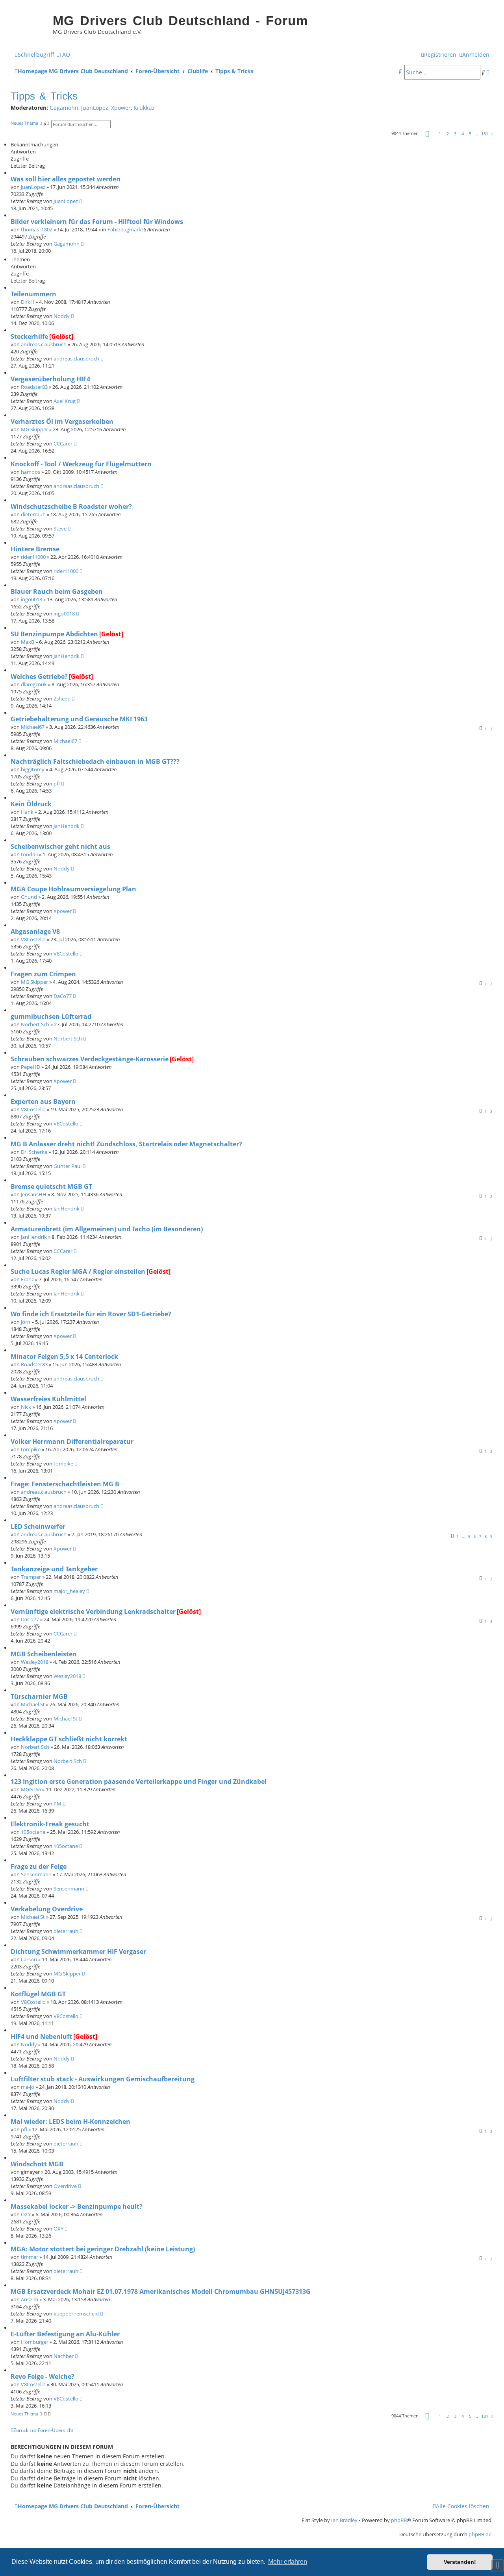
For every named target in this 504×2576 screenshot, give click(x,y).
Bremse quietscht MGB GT (51, 1186)
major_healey (69, 1591)
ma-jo (28, 2087)
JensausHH (34, 1194)
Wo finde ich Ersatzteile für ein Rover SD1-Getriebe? (91, 1314)
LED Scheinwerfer (38, 1526)
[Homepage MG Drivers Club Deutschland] (30, 26)
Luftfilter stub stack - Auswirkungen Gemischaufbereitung (103, 2079)
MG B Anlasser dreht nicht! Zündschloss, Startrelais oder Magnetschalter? (126, 1144)
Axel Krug (65, 401)
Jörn (26, 1322)
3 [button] (455, 134)
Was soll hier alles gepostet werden (66, 179)
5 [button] (470, 134)
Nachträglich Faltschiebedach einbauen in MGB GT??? (95, 761)
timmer (30, 2257)
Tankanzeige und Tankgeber (54, 1569)
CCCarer (63, 444)
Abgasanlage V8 (35, 931)
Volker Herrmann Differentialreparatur (72, 1441)
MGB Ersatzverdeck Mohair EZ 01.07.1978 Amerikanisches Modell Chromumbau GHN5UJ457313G (161, 2291)
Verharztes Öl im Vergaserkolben (62, 421)
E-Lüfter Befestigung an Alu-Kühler (65, 2334)
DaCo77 (63, 996)
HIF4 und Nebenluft (41, 2036)
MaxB (28, 642)
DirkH (28, 302)
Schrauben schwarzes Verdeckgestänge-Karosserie (90, 1059)
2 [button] (448, 134)
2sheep (62, 699)
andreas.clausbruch (44, 344)
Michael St (33, 1704)
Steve (60, 529)
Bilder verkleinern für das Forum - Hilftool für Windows (97, 222)
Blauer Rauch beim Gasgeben (57, 591)
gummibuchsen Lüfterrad (51, 1016)
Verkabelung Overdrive (47, 1909)
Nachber (64, 2356)
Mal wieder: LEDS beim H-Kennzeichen (70, 2121)
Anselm (30, 2299)
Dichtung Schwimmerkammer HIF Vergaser (78, 1951)
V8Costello (33, 939)
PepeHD (31, 1067)
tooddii (29, 854)
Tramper (31, 1577)
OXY (26, 2214)
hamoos (31, 472)
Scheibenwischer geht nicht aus (60, 846)
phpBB (399, 2520)
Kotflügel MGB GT (38, 1994)
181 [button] (485, 134)
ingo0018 (31, 599)
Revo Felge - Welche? (43, 2376)
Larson (29, 1959)
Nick (26, 1407)
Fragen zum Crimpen (43, 974)
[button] (427, 134)
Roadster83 (34, 387)
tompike (31, 1449)
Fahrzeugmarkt (125, 229)
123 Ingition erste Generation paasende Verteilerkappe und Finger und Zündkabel (139, 1781)
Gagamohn (64, 108)
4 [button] (463, 134)
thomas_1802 (37, 229)
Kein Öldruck (31, 804)
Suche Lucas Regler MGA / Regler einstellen (78, 1271)
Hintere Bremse (35, 549)
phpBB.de (480, 2534)
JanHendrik (67, 656)
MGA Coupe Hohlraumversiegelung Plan (73, 889)
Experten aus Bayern (43, 1101)
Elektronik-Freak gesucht (50, 1824)
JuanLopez (95, 108)
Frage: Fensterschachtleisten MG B (65, 1484)
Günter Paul (68, 1166)
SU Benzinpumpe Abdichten (54, 634)
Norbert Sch (35, 1024)
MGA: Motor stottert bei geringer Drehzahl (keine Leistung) (103, 2249)
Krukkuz (144, 108)
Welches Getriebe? (39, 676)
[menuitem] (63, 55)
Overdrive (65, 2186)
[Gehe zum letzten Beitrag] (81, 201)
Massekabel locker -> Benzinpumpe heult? (77, 2206)
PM (57, 1804)
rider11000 (33, 557)
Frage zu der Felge (39, 1866)
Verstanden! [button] (460, 2562)
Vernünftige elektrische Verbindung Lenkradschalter (93, 1611)
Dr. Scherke (34, 1152)
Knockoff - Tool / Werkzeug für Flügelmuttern (81, 464)
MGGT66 (31, 1789)
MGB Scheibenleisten (44, 1654)
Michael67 (33, 727)
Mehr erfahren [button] (288, 2562)
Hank (27, 812)
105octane (33, 1832)
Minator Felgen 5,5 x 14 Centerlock (64, 1356)
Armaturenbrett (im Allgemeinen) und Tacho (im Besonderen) (107, 1229)
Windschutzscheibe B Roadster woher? (71, 506)
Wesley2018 (35, 1662)
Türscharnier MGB (39, 1696)
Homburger (35, 2342)
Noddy (62, 316)
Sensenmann (36, 1874)
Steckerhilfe (29, 336)
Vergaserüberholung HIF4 (50, 379)
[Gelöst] (61, 336)
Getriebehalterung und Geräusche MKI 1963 (79, 719)
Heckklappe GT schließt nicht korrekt (69, 1739)
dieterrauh (33, 514)
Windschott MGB (37, 2164)
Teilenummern (33, 294)
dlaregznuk (34, 684)
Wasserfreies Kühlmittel (48, 1399)
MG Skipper (34, 429)
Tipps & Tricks (44, 96)
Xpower (121, 108)
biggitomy (33, 769)
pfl (57, 784)
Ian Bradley (344, 2520)
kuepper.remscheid (76, 2314)
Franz (27, 1279)
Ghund (29, 897)
